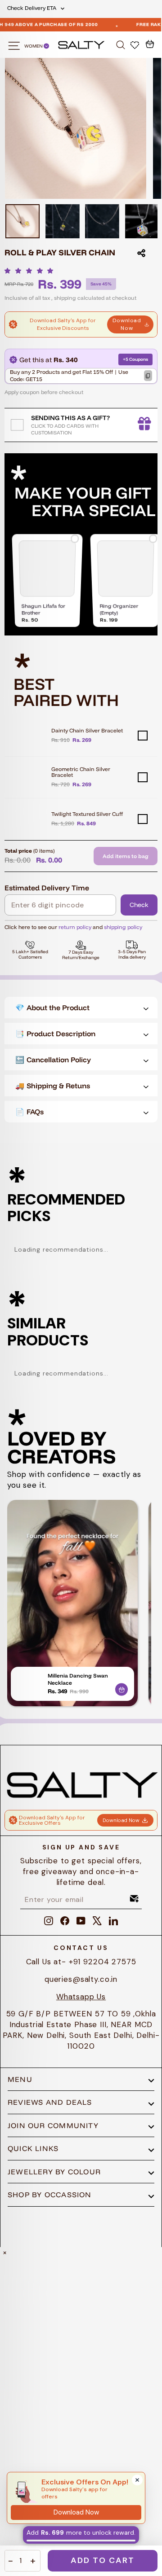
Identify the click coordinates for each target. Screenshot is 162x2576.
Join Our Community (53, 2125)
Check (139, 905)
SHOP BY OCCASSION (50, 2195)
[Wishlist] (136, 44)
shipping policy (123, 927)
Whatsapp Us (81, 1997)
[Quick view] (121, 1688)
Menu (20, 2079)
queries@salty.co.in (81, 1979)
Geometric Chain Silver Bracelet (81, 772)
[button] (31, 271)
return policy (75, 927)
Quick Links (33, 2148)
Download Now (127, 324)
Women (34, 46)
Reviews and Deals (50, 2102)
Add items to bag (126, 856)
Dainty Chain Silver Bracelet (87, 730)
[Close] (137, 2480)
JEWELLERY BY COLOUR (54, 2172)
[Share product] (141, 253)
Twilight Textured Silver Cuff (87, 814)
